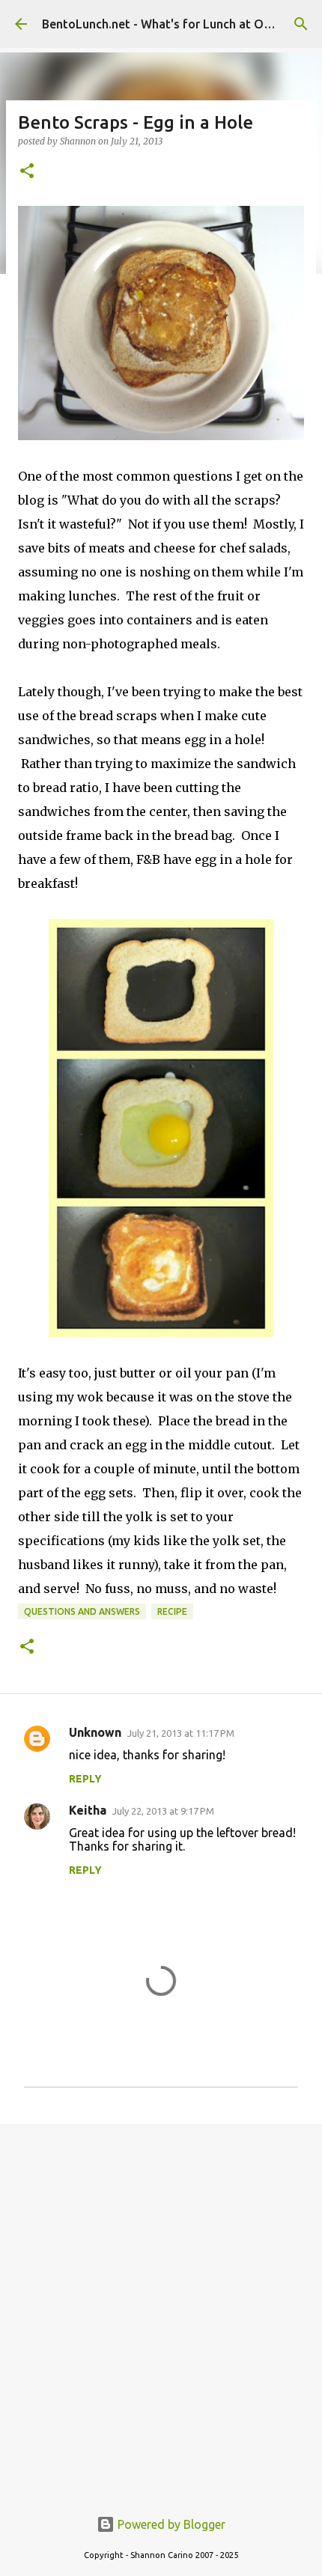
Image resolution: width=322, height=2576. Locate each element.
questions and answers (82, 1611)
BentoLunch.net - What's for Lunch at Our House (177, 24)
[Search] (301, 24)
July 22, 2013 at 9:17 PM (163, 1811)
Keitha (88, 1810)
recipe (172, 1611)
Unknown (95, 1732)
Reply (85, 1779)
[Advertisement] (161, 2307)
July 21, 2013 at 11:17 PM (181, 1733)
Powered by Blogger (170, 2524)
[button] (27, 172)
